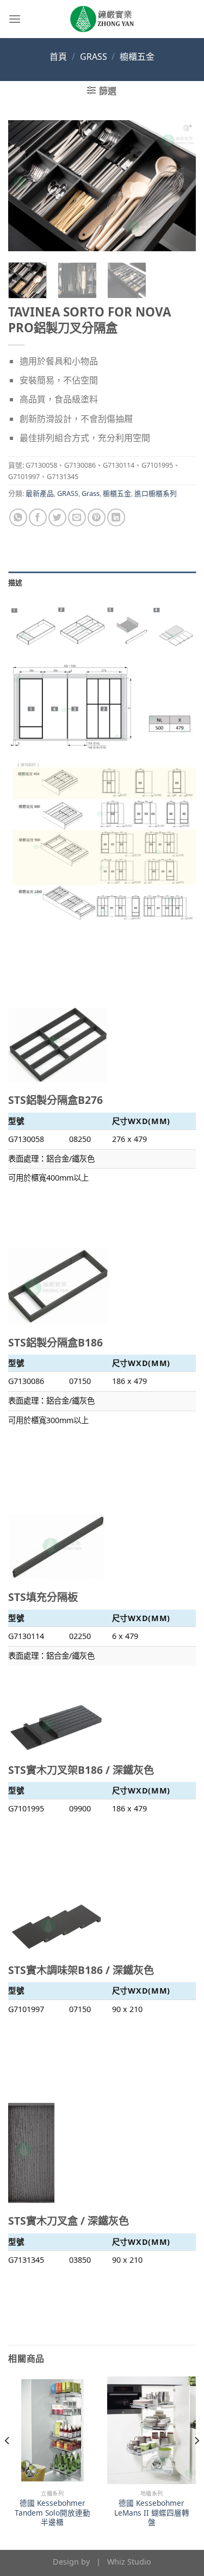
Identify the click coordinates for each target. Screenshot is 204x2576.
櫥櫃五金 (137, 57)
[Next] (178, 185)
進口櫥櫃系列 (156, 493)
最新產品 (40, 493)
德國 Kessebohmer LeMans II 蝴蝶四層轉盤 (152, 2513)
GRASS (94, 57)
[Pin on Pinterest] (97, 517)
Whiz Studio (129, 2562)
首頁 (58, 57)
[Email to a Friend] (77, 517)
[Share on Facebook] (38, 517)
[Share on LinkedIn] (116, 517)
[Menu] (15, 19)
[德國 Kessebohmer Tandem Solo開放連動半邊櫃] (52, 2430)
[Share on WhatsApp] (18, 517)
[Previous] (26, 185)
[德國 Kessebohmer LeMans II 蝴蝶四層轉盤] (152, 2430)
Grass (91, 493)
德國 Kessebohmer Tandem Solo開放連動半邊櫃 (52, 2513)
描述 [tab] (16, 582)
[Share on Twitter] (57, 517)
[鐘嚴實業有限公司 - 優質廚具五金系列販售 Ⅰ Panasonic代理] (102, 19)
